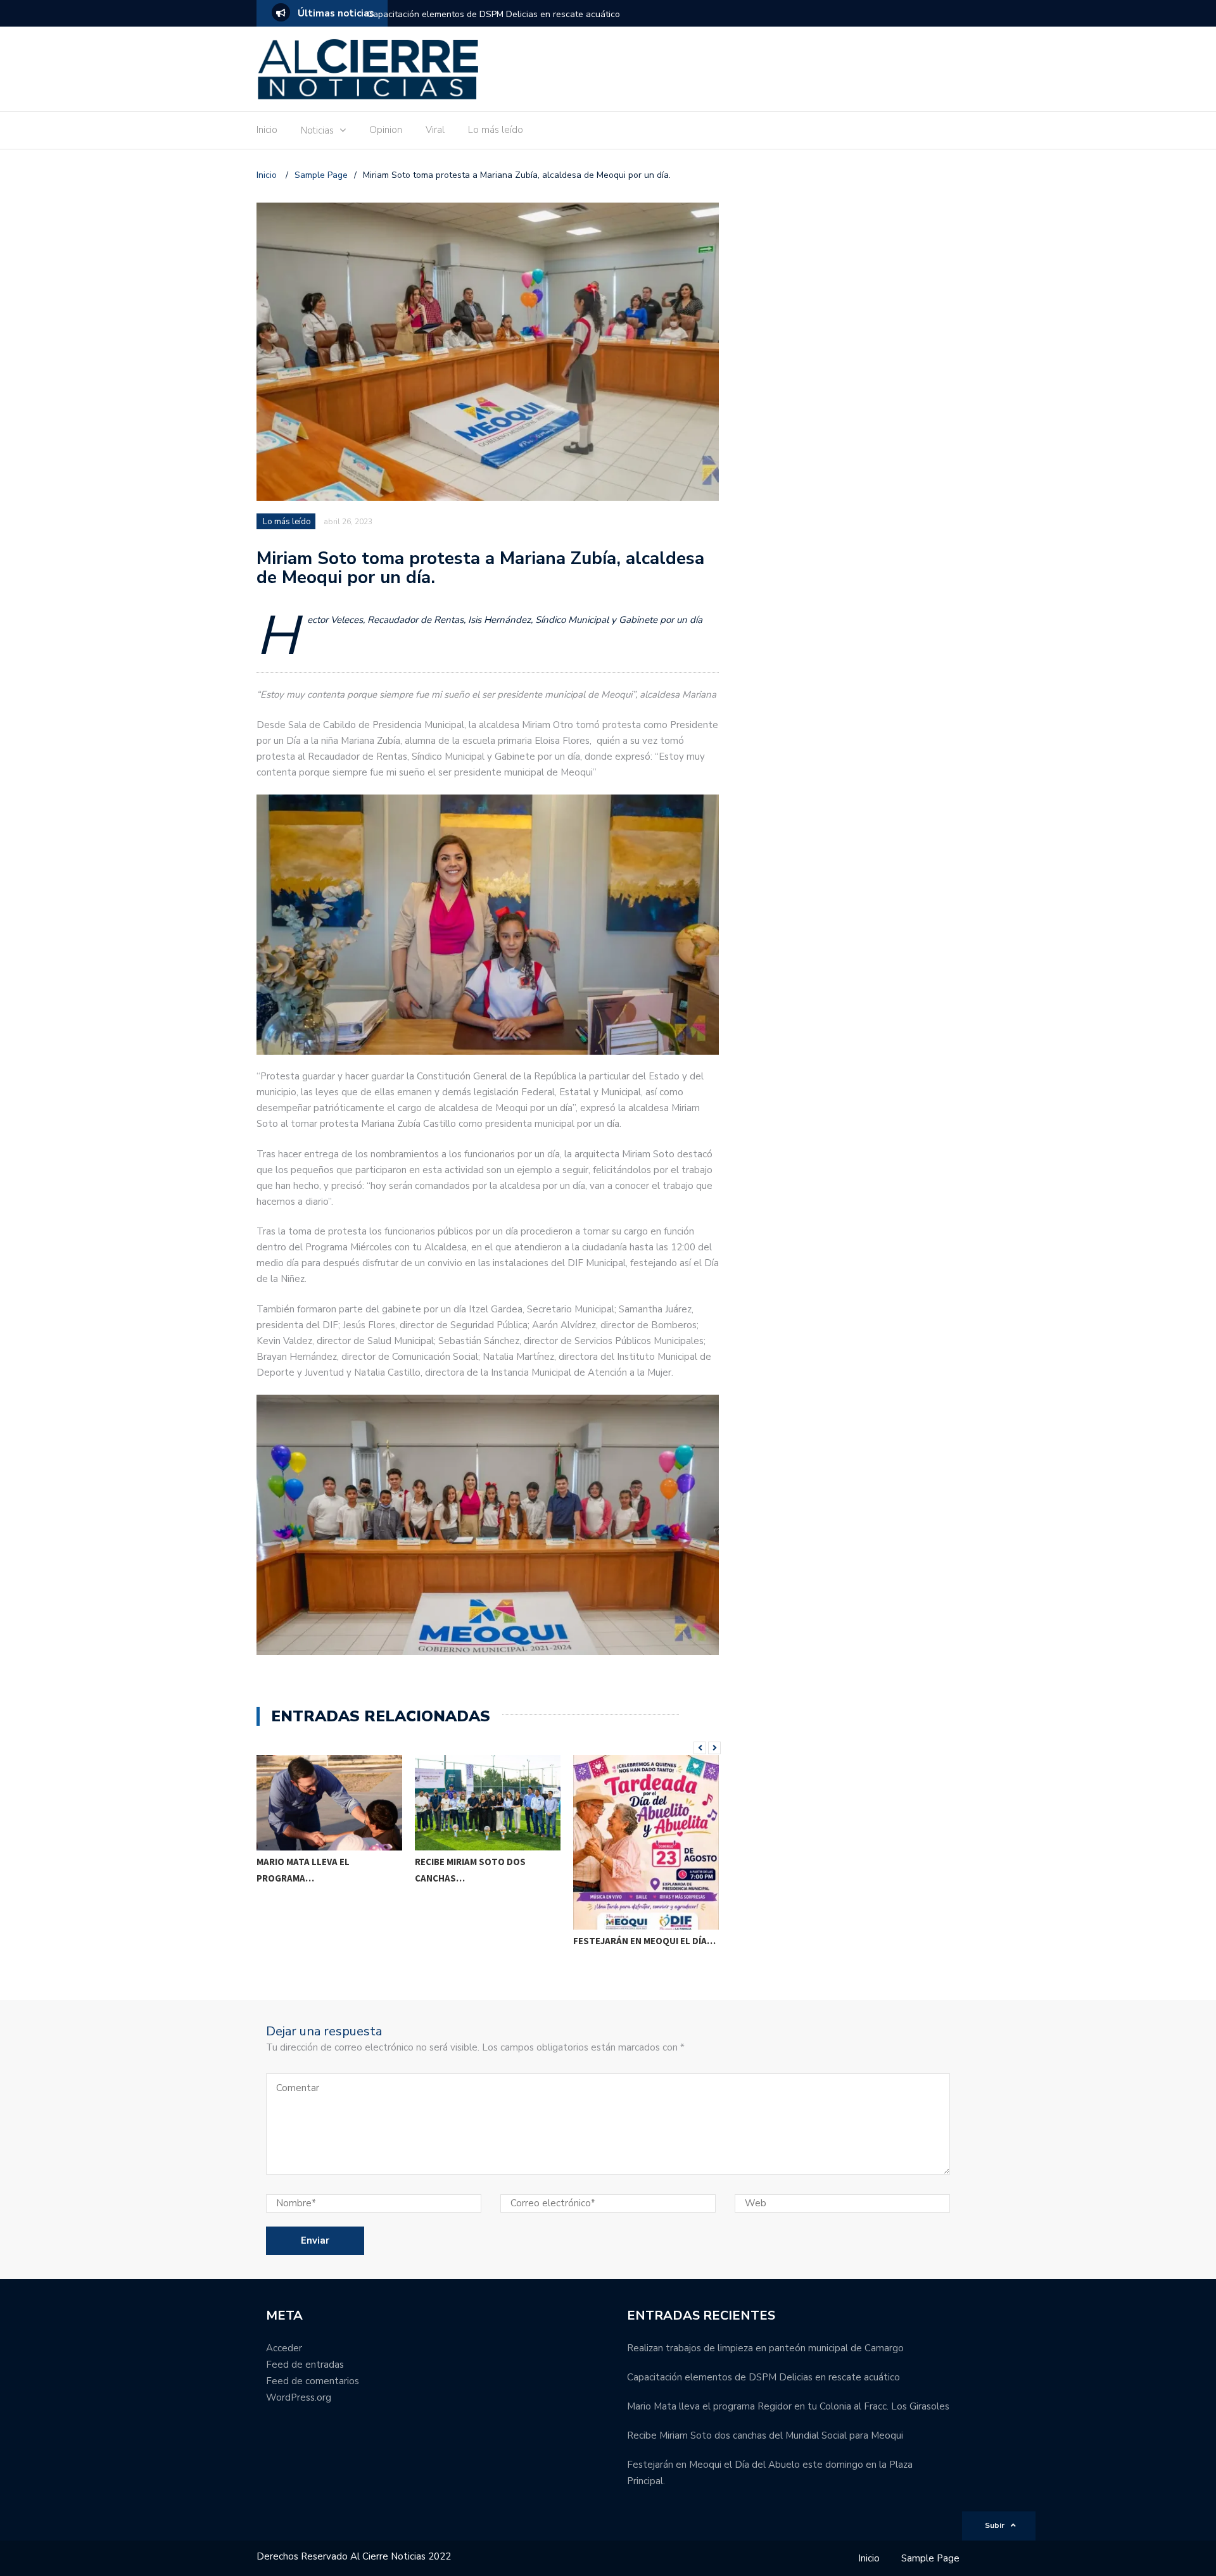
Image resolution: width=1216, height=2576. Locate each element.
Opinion (386, 130)
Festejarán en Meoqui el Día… (644, 1941)
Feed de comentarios (313, 2381)
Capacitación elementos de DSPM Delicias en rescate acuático (494, 14)
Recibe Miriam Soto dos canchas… (470, 1870)
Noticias (317, 130)
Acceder (284, 2348)
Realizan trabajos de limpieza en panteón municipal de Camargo (765, 2348)
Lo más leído (496, 130)
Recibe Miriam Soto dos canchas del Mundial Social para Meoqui (765, 2435)
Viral (435, 130)
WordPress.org (299, 2397)
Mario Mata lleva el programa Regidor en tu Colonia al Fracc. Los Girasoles (788, 2406)
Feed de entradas (305, 2365)
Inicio (267, 130)
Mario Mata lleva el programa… (303, 1870)
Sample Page (930, 2558)
